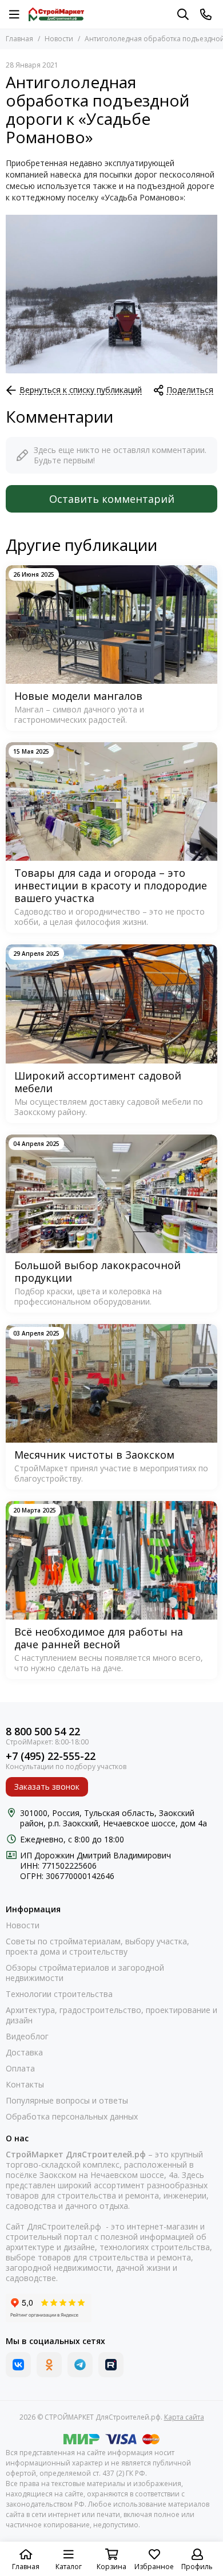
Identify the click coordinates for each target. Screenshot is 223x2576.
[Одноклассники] (49, 2365)
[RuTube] (111, 2365)
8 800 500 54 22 (43, 1732)
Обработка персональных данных (72, 2117)
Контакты (25, 2085)
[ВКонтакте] (18, 2365)
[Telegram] (80, 2365)
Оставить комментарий (112, 499)
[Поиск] (183, 14)
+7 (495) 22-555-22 (51, 1756)
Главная (19, 39)
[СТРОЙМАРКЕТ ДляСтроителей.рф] (56, 14)
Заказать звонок (47, 1787)
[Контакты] (206, 14)
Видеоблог (27, 2037)
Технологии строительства (59, 1994)
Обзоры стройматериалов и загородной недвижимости (85, 1973)
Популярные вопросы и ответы (67, 2101)
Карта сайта (184, 2417)
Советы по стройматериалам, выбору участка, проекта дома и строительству (97, 1947)
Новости (59, 39)
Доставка (24, 2053)
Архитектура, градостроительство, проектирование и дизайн (111, 2015)
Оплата (20, 2069)
